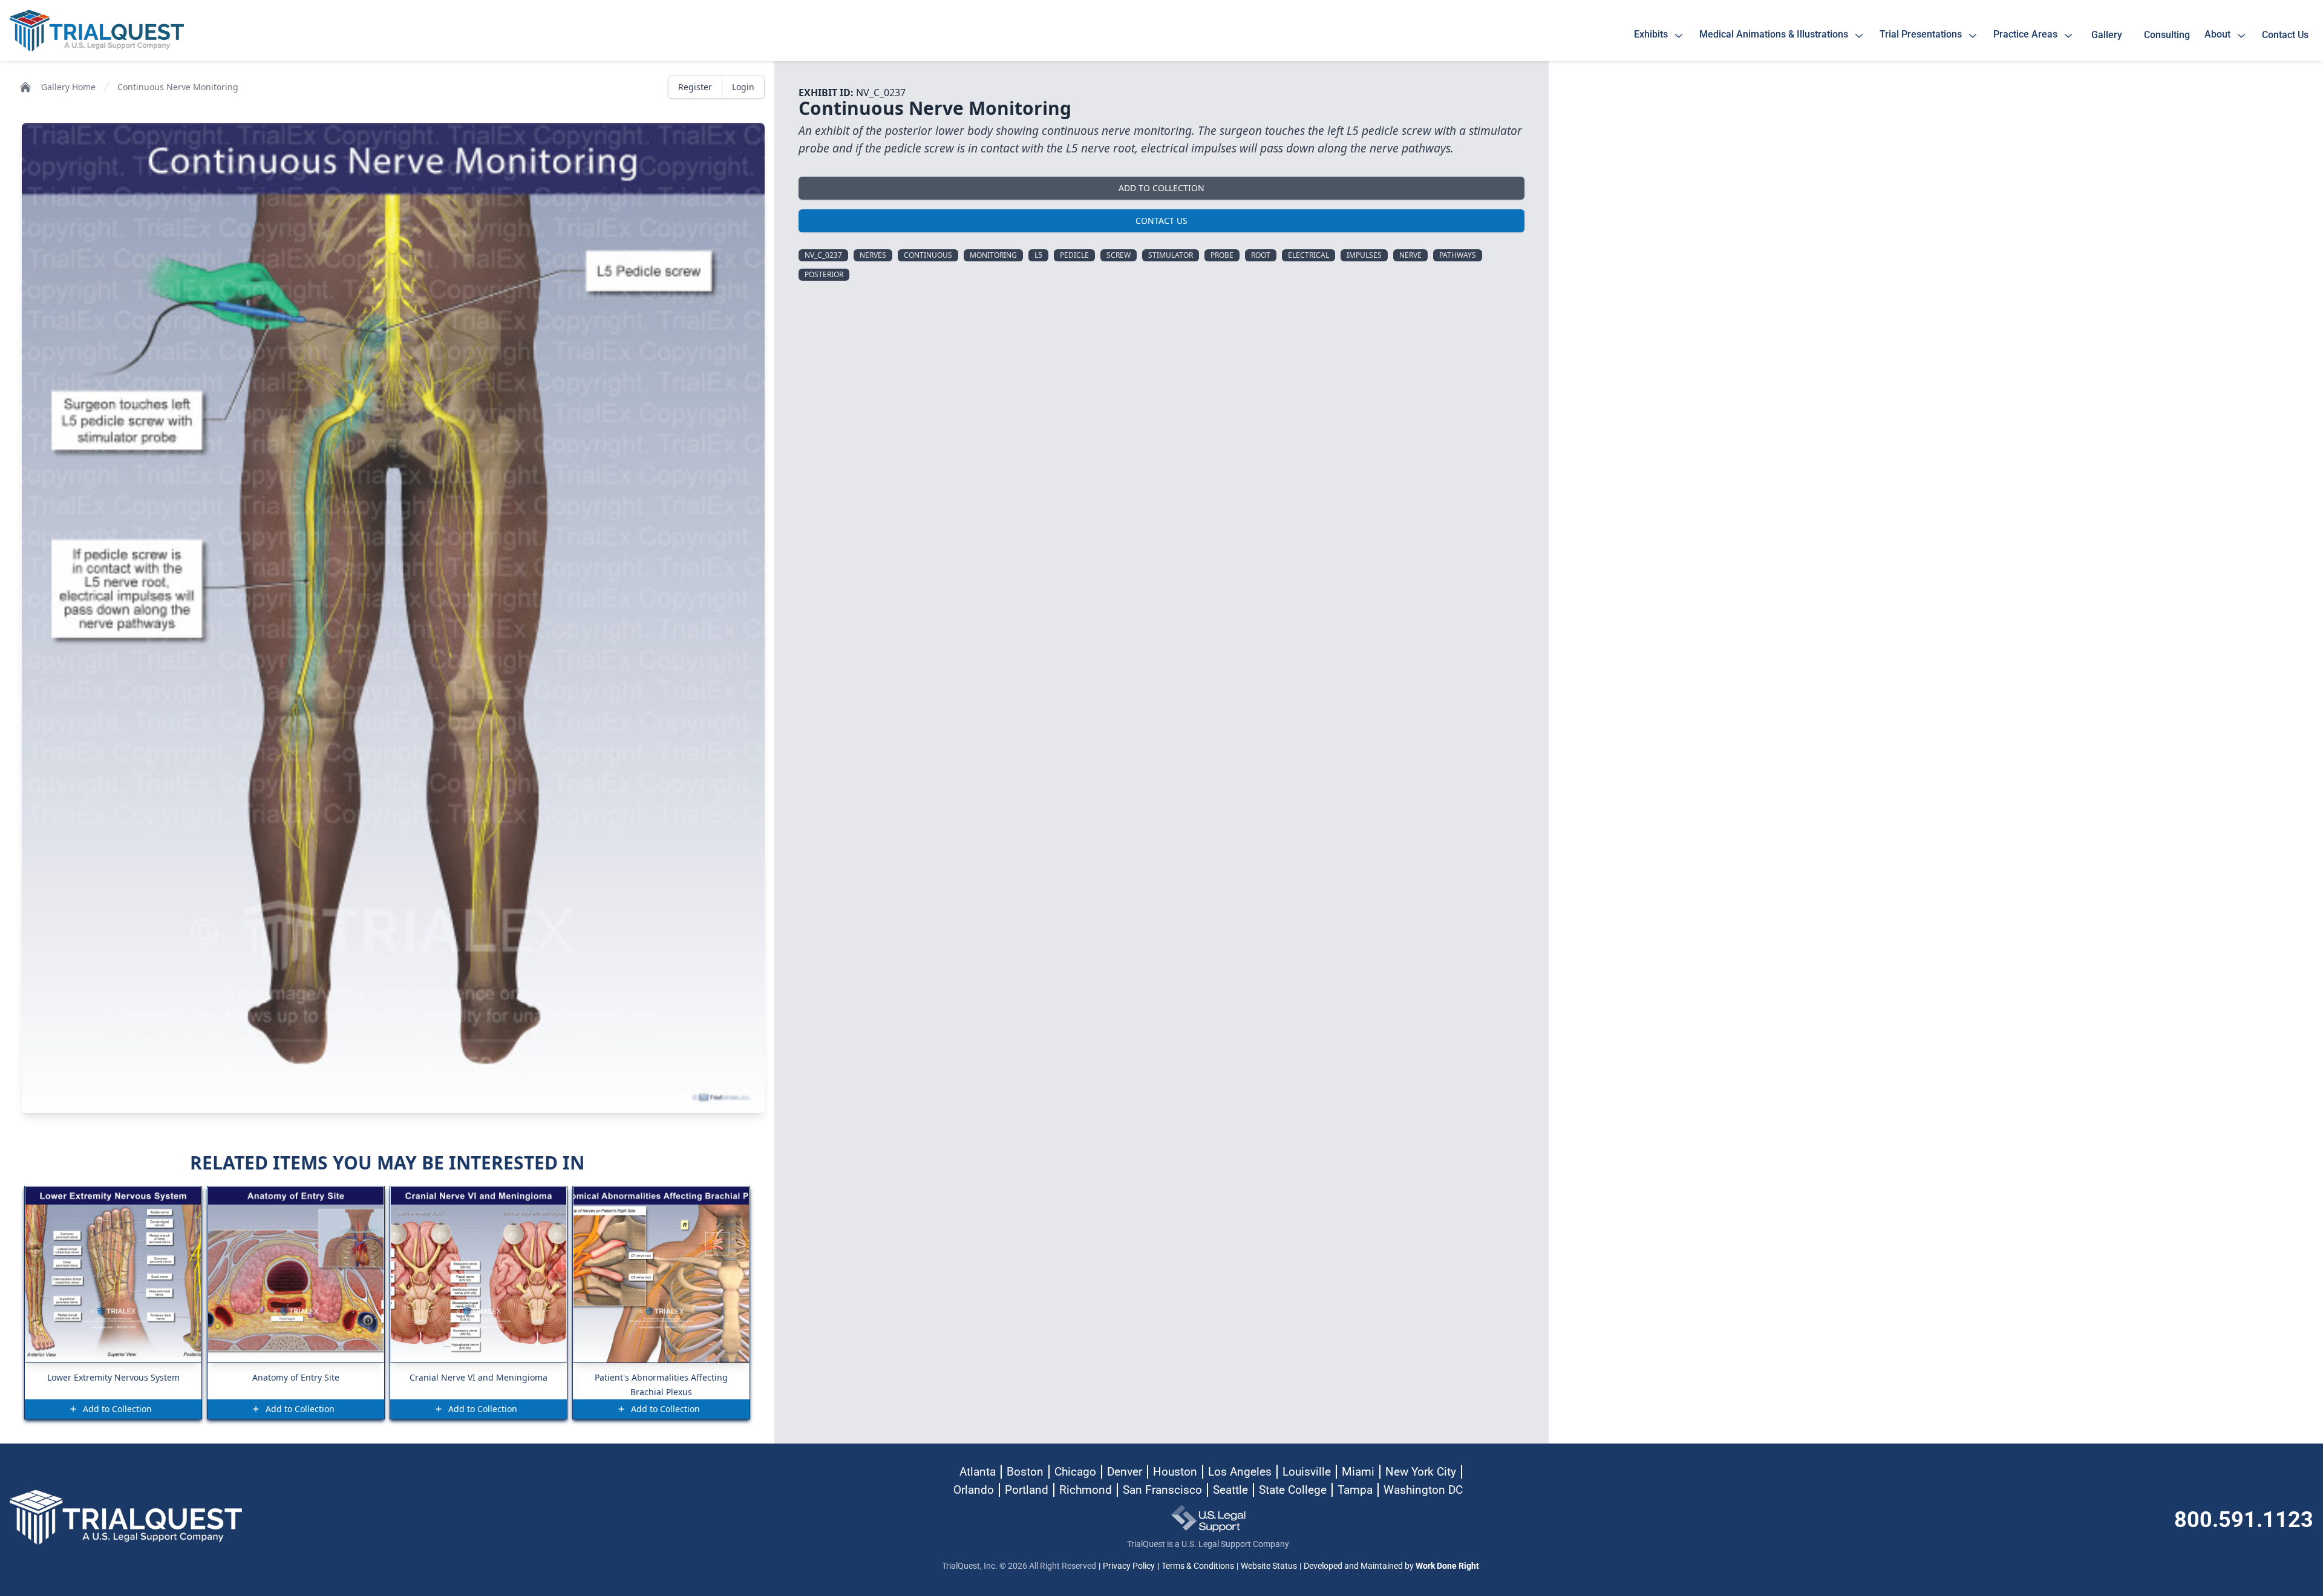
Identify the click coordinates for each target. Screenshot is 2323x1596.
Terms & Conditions (1198, 1566)
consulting (2167, 35)
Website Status (1269, 1566)
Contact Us (1161, 221)
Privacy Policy (1129, 1566)
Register (695, 87)
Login (743, 87)
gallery (2109, 35)
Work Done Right (1447, 1566)
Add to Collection (1161, 188)
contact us (2285, 35)
